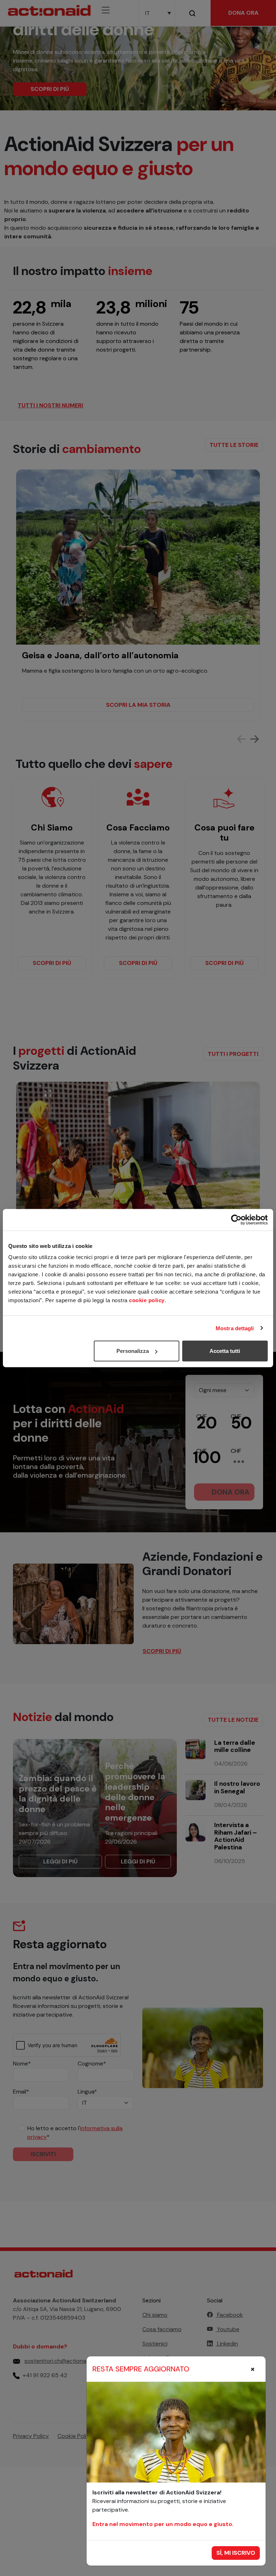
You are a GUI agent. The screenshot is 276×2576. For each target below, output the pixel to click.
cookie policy (147, 1300)
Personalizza (133, 1351)
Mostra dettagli (235, 1328)
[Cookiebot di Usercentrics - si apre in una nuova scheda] (236, 1220)
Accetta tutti (225, 1351)
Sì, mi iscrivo (236, 2553)
